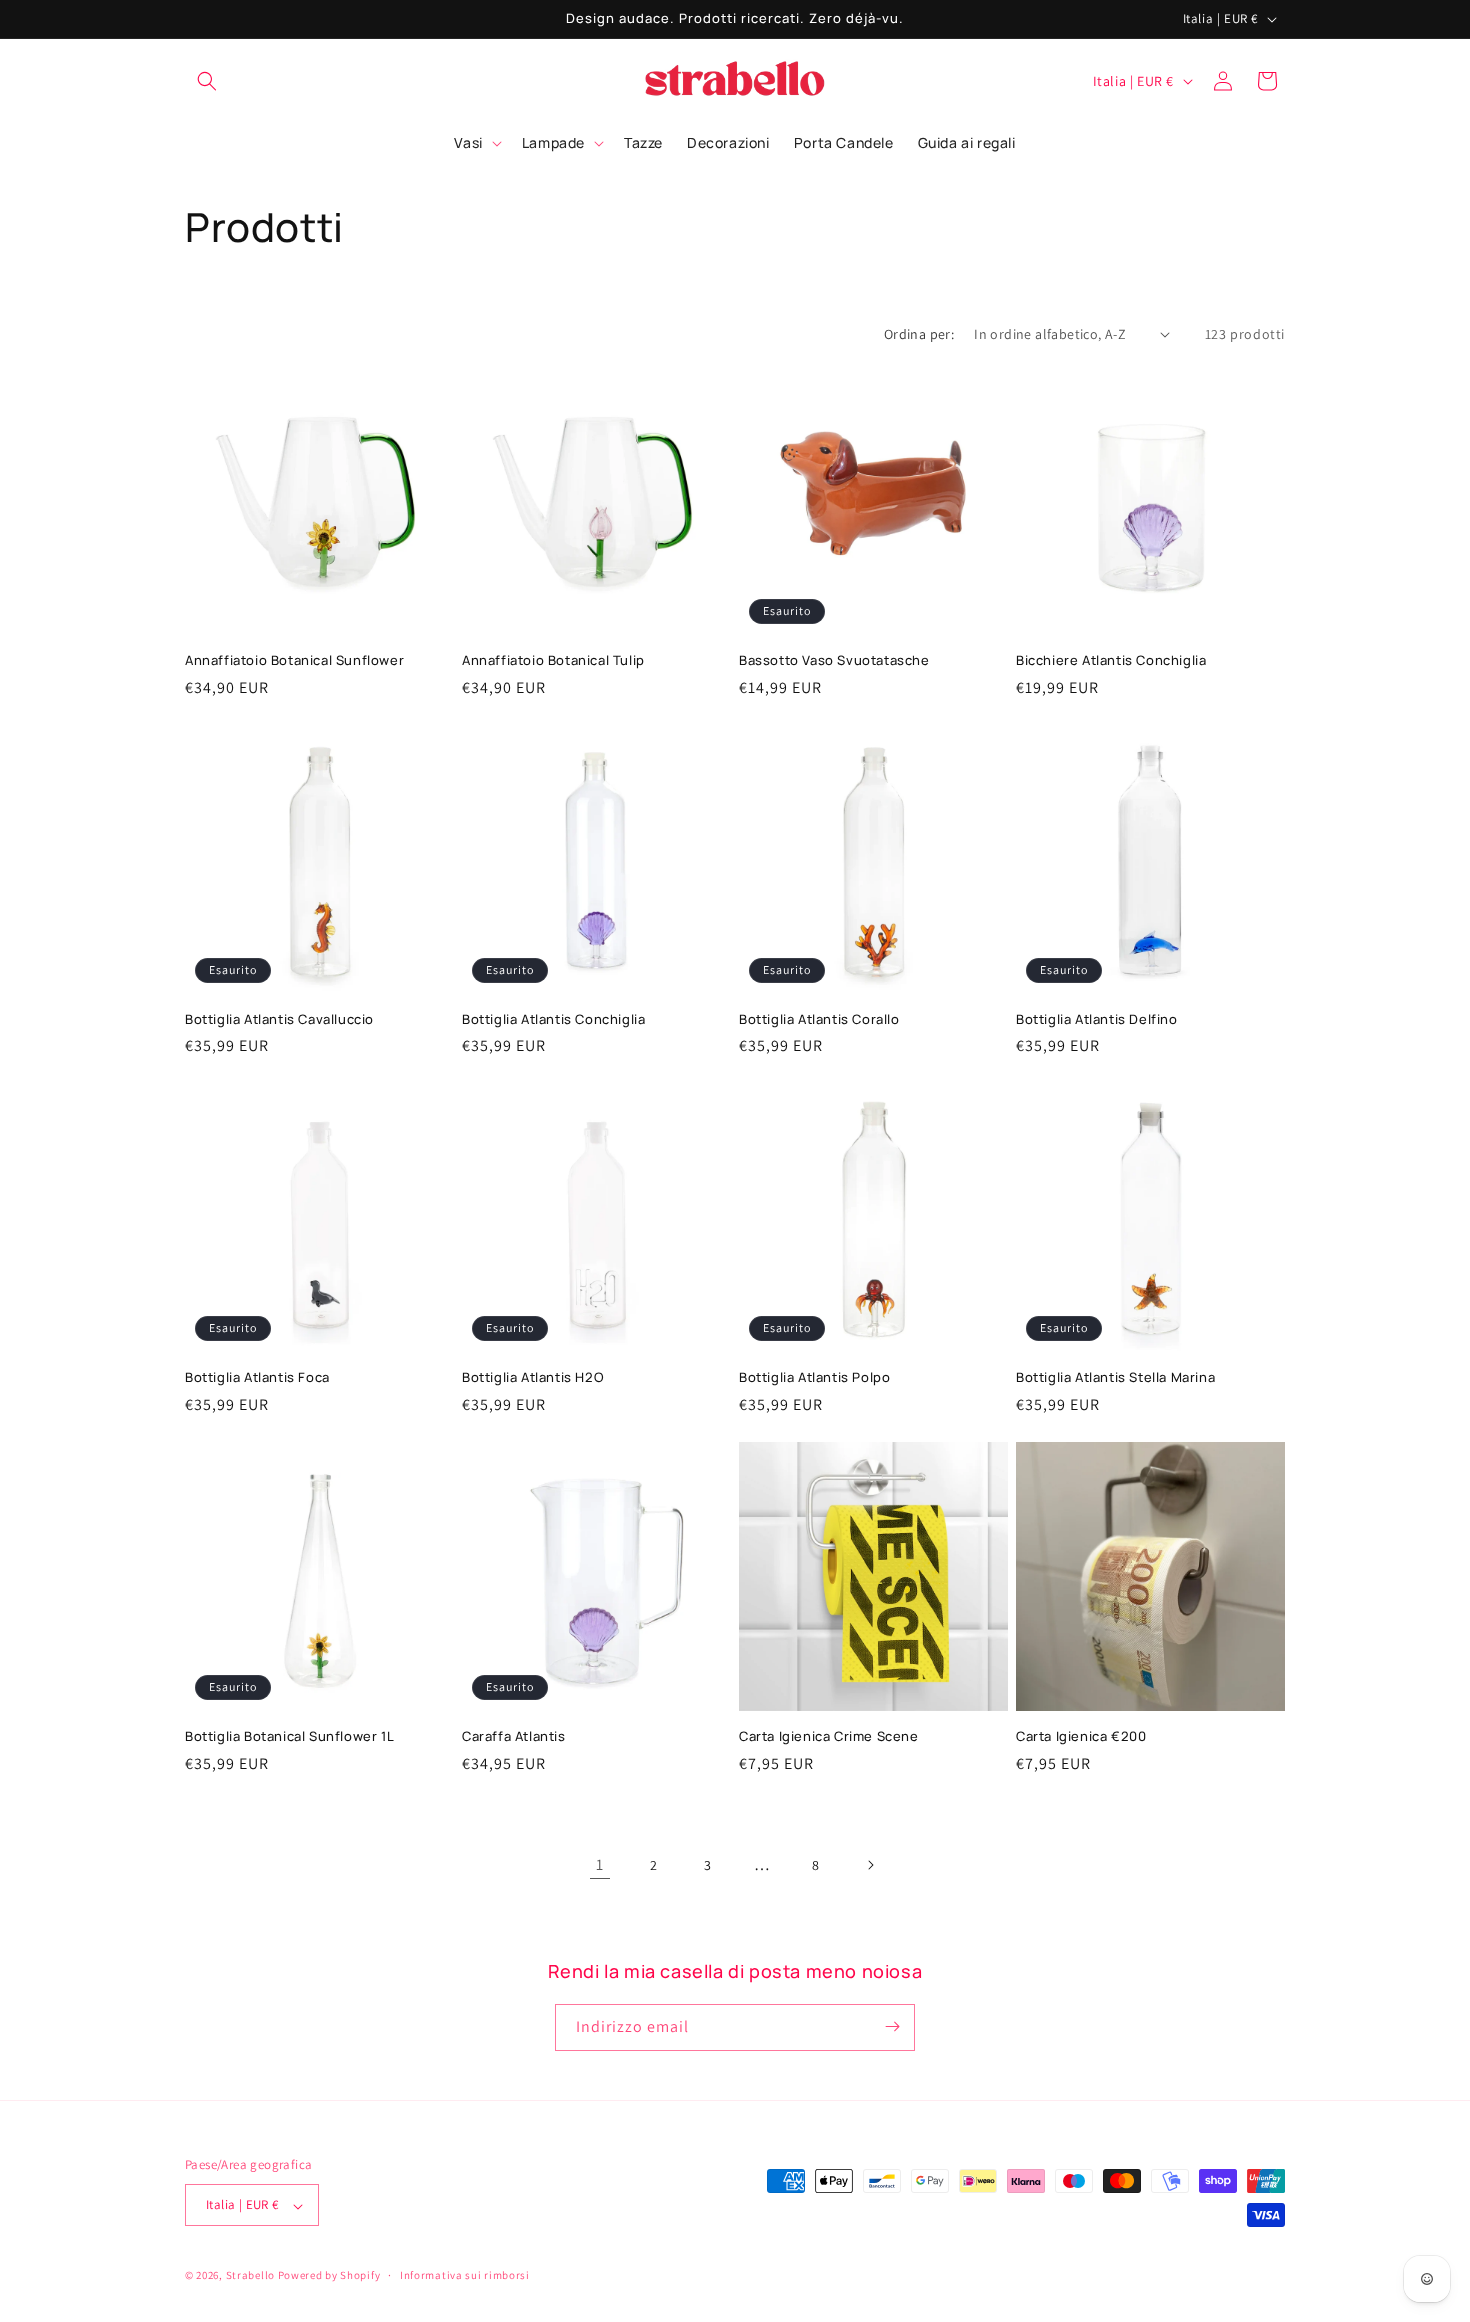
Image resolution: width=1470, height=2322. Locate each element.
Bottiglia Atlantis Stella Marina (1115, 1377)
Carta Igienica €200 (1081, 1736)
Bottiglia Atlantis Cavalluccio (279, 1019)
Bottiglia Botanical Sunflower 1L (289, 1736)
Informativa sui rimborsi (465, 2275)
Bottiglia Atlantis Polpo (814, 1377)
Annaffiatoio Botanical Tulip (553, 660)
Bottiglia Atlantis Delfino (1097, 1019)
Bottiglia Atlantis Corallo (819, 1019)
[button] (207, 81)
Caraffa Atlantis (514, 1736)
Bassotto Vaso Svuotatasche (834, 660)
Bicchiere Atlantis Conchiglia (1111, 660)
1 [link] (600, 1864)
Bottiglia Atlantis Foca (257, 1377)
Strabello (250, 2276)
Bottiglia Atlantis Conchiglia (553, 1019)
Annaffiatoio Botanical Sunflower (294, 660)
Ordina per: (919, 334)
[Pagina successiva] (870, 1865)
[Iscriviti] (892, 2026)
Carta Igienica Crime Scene (829, 1736)
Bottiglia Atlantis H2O (533, 1377)
